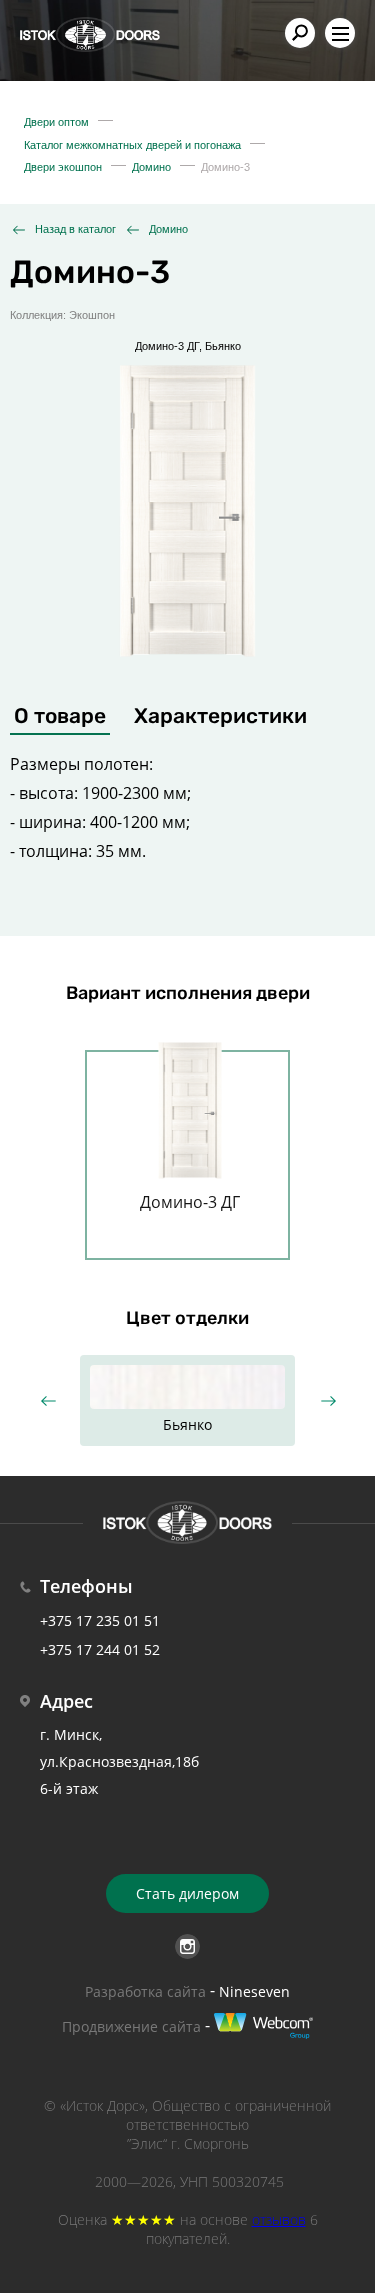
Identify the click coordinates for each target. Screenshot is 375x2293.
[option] (187, 509)
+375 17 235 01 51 (100, 1620)
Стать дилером (187, 1893)
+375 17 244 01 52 (100, 1649)
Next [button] (327, 1401)
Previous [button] (47, 1401)
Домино (168, 229)
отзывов (279, 2219)
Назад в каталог (75, 229)
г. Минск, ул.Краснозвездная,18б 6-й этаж (119, 1761)
